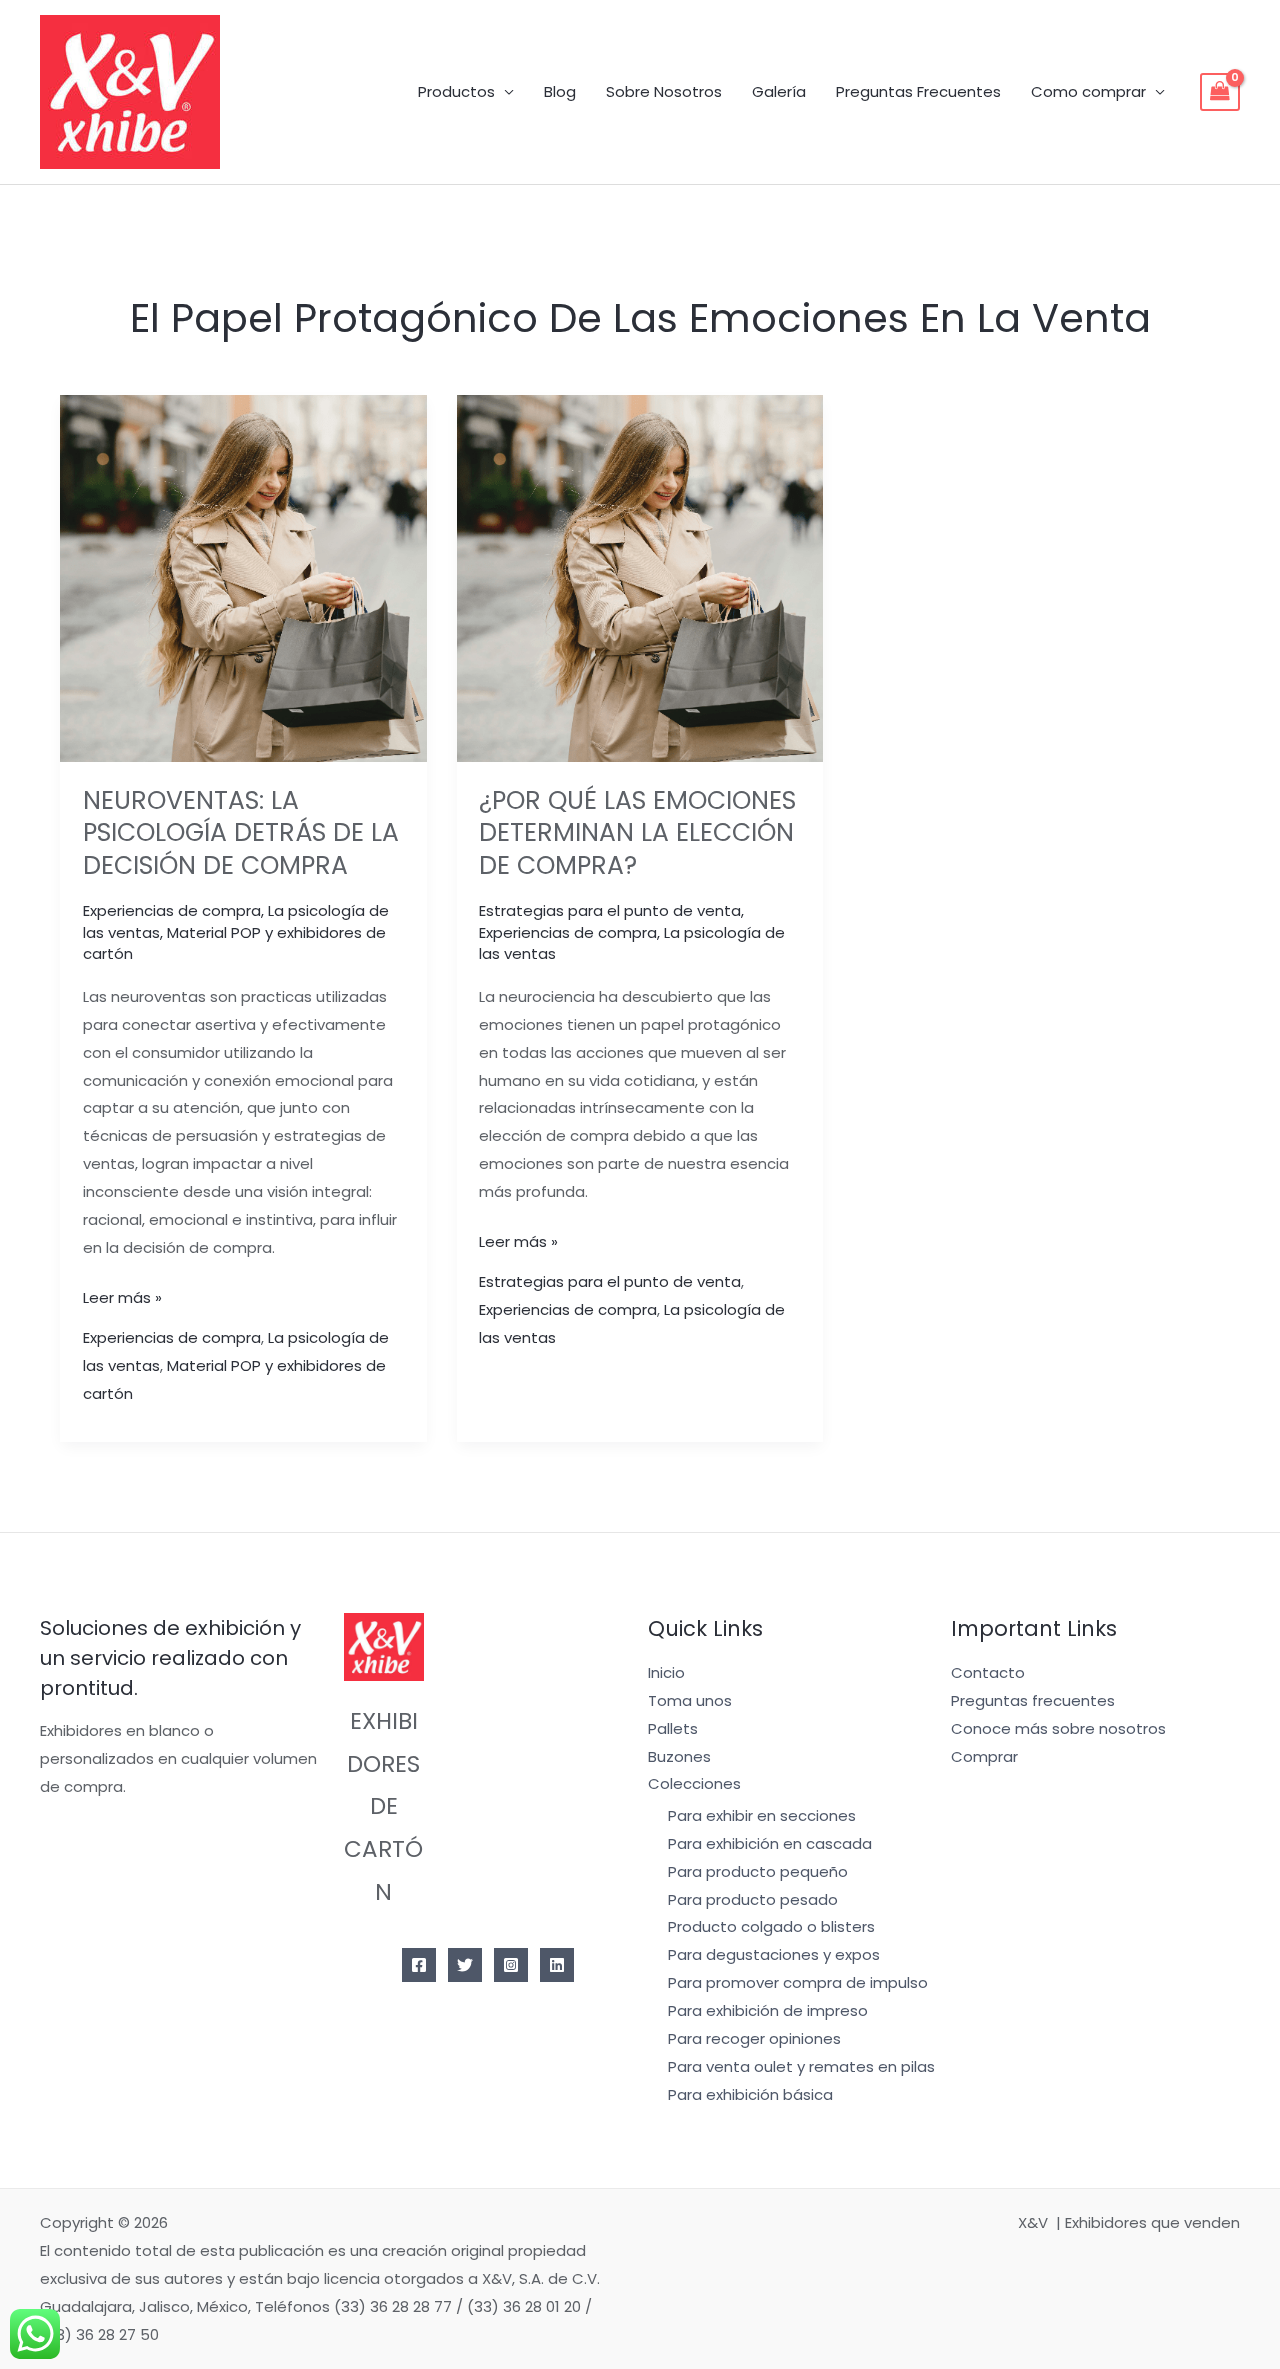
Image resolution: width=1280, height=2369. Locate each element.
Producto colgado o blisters (771, 1926)
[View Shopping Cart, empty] (1220, 92)
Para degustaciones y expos (774, 1954)
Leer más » (122, 1296)
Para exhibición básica (750, 2094)
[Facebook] (419, 1965)
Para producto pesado (753, 1899)
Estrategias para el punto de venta (610, 910)
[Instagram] (511, 1965)
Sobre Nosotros (664, 91)
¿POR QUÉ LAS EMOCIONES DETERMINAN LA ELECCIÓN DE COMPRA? (637, 833)
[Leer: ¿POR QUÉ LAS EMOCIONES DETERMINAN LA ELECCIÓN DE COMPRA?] (640, 577)
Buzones (679, 1756)
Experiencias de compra (172, 910)
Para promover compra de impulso (798, 1982)
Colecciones (694, 1783)
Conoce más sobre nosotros (1058, 1728)
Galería (779, 91)
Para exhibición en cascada (770, 1843)
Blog (560, 91)
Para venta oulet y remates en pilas (801, 2066)
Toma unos (690, 1700)
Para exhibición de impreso (768, 2010)
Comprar (984, 1756)
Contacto (988, 1672)
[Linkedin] (557, 1965)
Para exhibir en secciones (762, 1815)
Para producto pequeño (758, 1871)
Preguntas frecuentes (1033, 1700)
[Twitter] (465, 1965)
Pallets (673, 1728)
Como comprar (1088, 91)
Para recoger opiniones (754, 2038)
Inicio (666, 1672)
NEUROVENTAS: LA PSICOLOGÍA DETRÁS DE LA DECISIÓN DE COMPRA (241, 833)
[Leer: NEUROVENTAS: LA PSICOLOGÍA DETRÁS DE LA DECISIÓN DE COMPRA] (243, 577)
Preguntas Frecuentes (918, 91)
